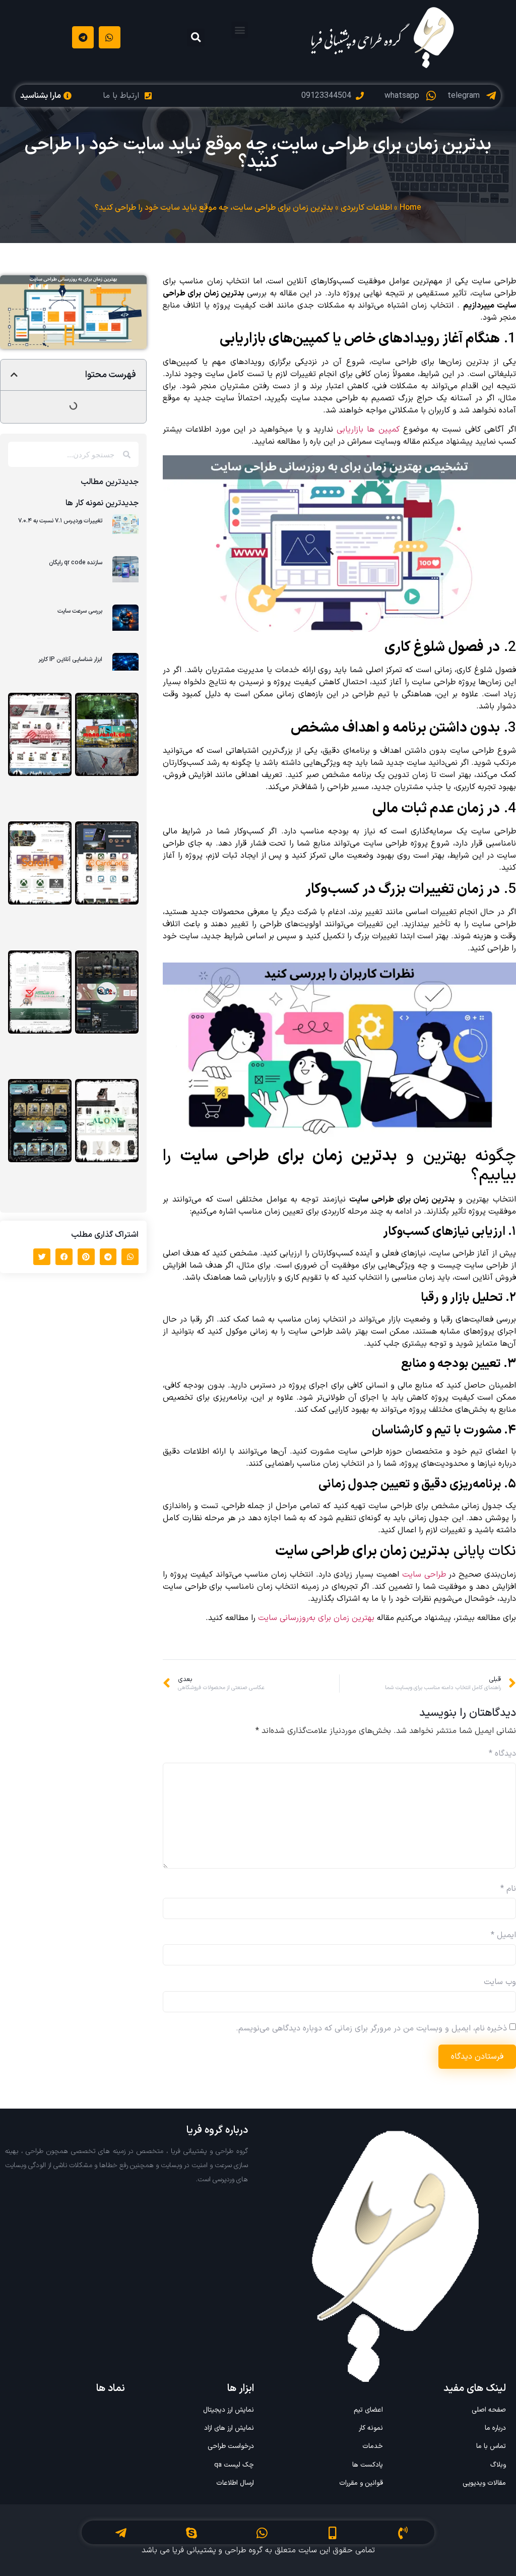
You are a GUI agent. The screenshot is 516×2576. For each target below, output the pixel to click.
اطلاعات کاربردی (366, 208)
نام (508, 1889)
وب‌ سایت (500, 1982)
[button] (240, 30)
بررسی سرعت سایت (80, 611)
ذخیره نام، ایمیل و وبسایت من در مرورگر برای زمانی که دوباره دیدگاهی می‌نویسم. (371, 2028)
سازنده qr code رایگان (76, 563)
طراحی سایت (424, 1575)
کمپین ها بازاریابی (368, 430)
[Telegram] (83, 37)
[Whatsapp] (110, 37)
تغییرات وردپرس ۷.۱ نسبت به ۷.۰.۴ (60, 521)
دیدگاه (502, 1754)
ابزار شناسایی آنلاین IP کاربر (70, 660)
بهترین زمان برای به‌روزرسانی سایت (316, 1618)
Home (410, 208)
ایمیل (503, 1935)
